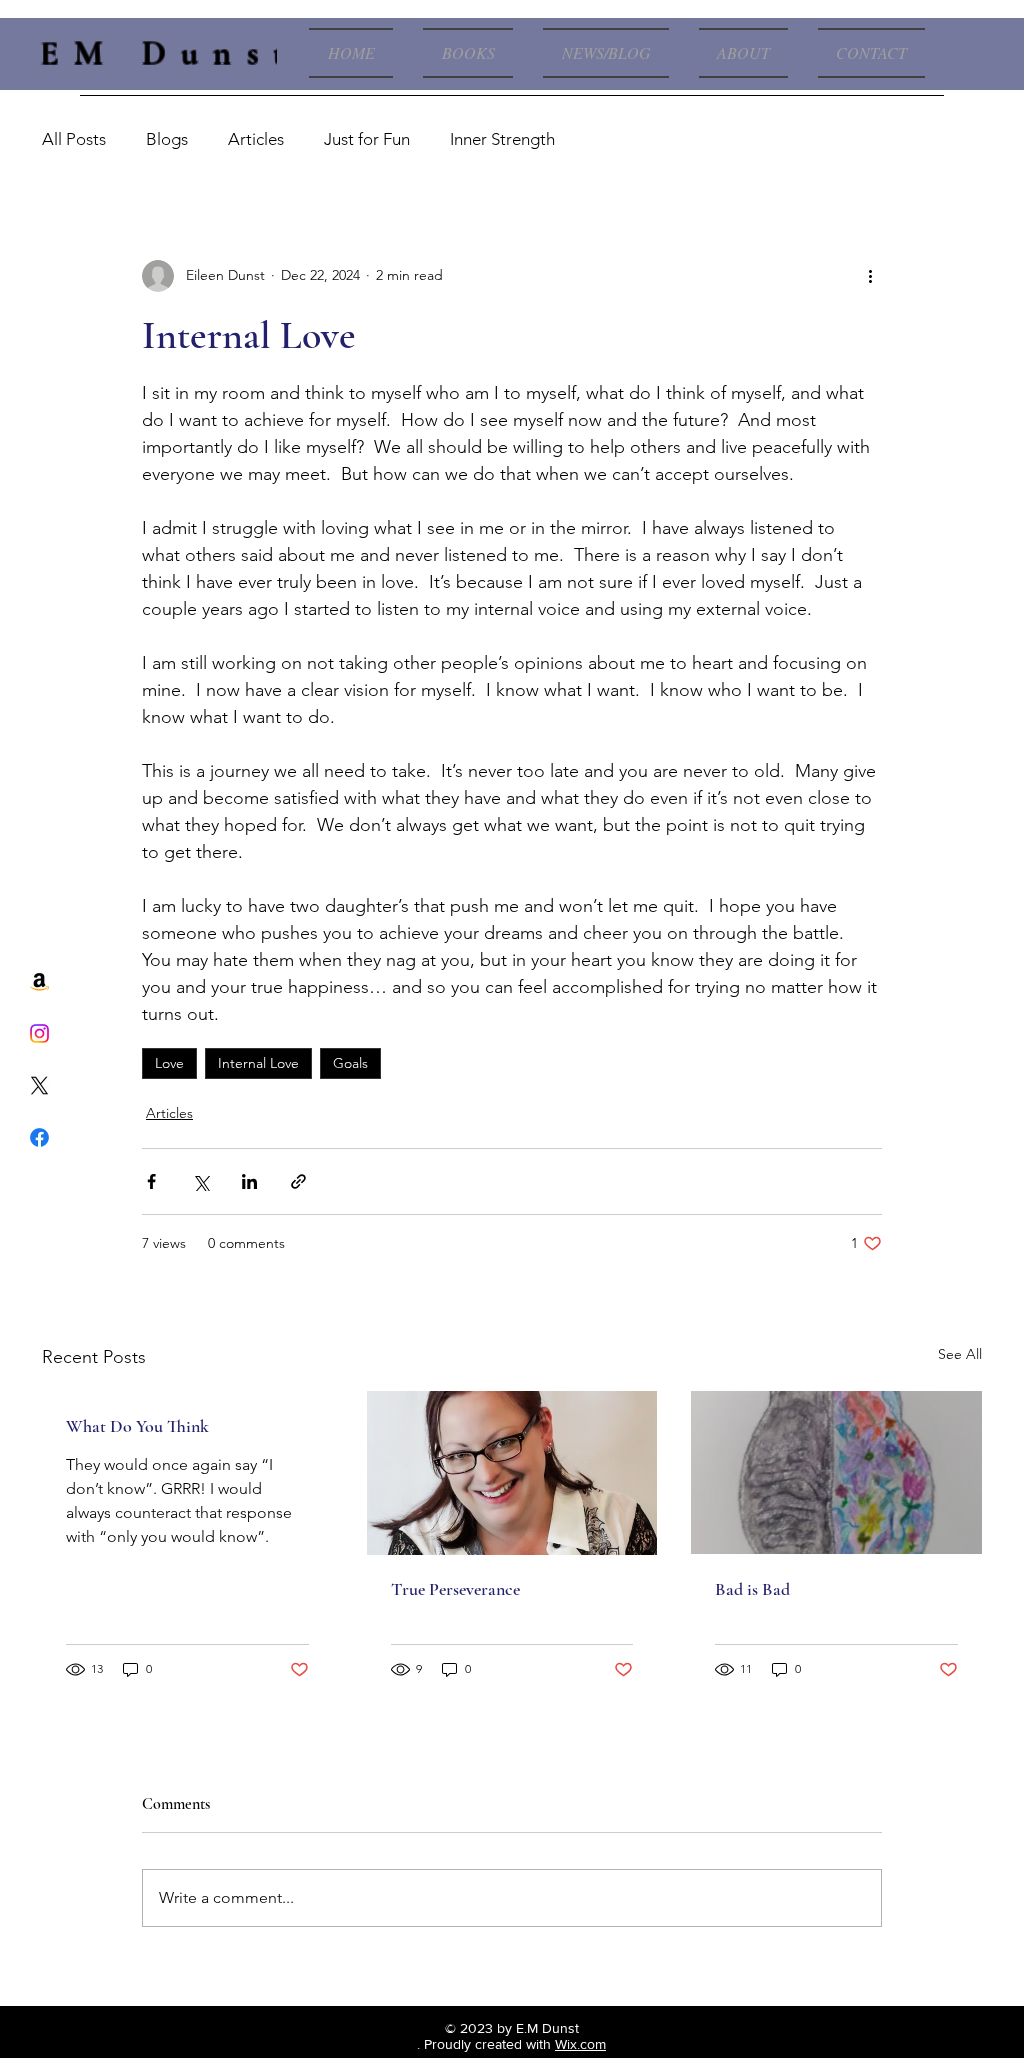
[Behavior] (836, 1472)
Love (169, 1063)
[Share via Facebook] (151, 1181)
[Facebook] (39, 1137)
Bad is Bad (752, 1589)
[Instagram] (39, 1033)
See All (960, 1354)
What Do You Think (137, 1426)
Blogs (167, 139)
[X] (39, 1085)
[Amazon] (39, 981)
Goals (350, 1063)
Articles (256, 139)
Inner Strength (502, 139)
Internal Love (258, 1063)
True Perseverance (455, 1589)
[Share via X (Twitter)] (200, 1181)
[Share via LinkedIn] (249, 1181)
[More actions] (870, 276)
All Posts (74, 139)
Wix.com (580, 2044)
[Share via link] (298, 1181)
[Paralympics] (512, 1473)
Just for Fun (367, 139)
